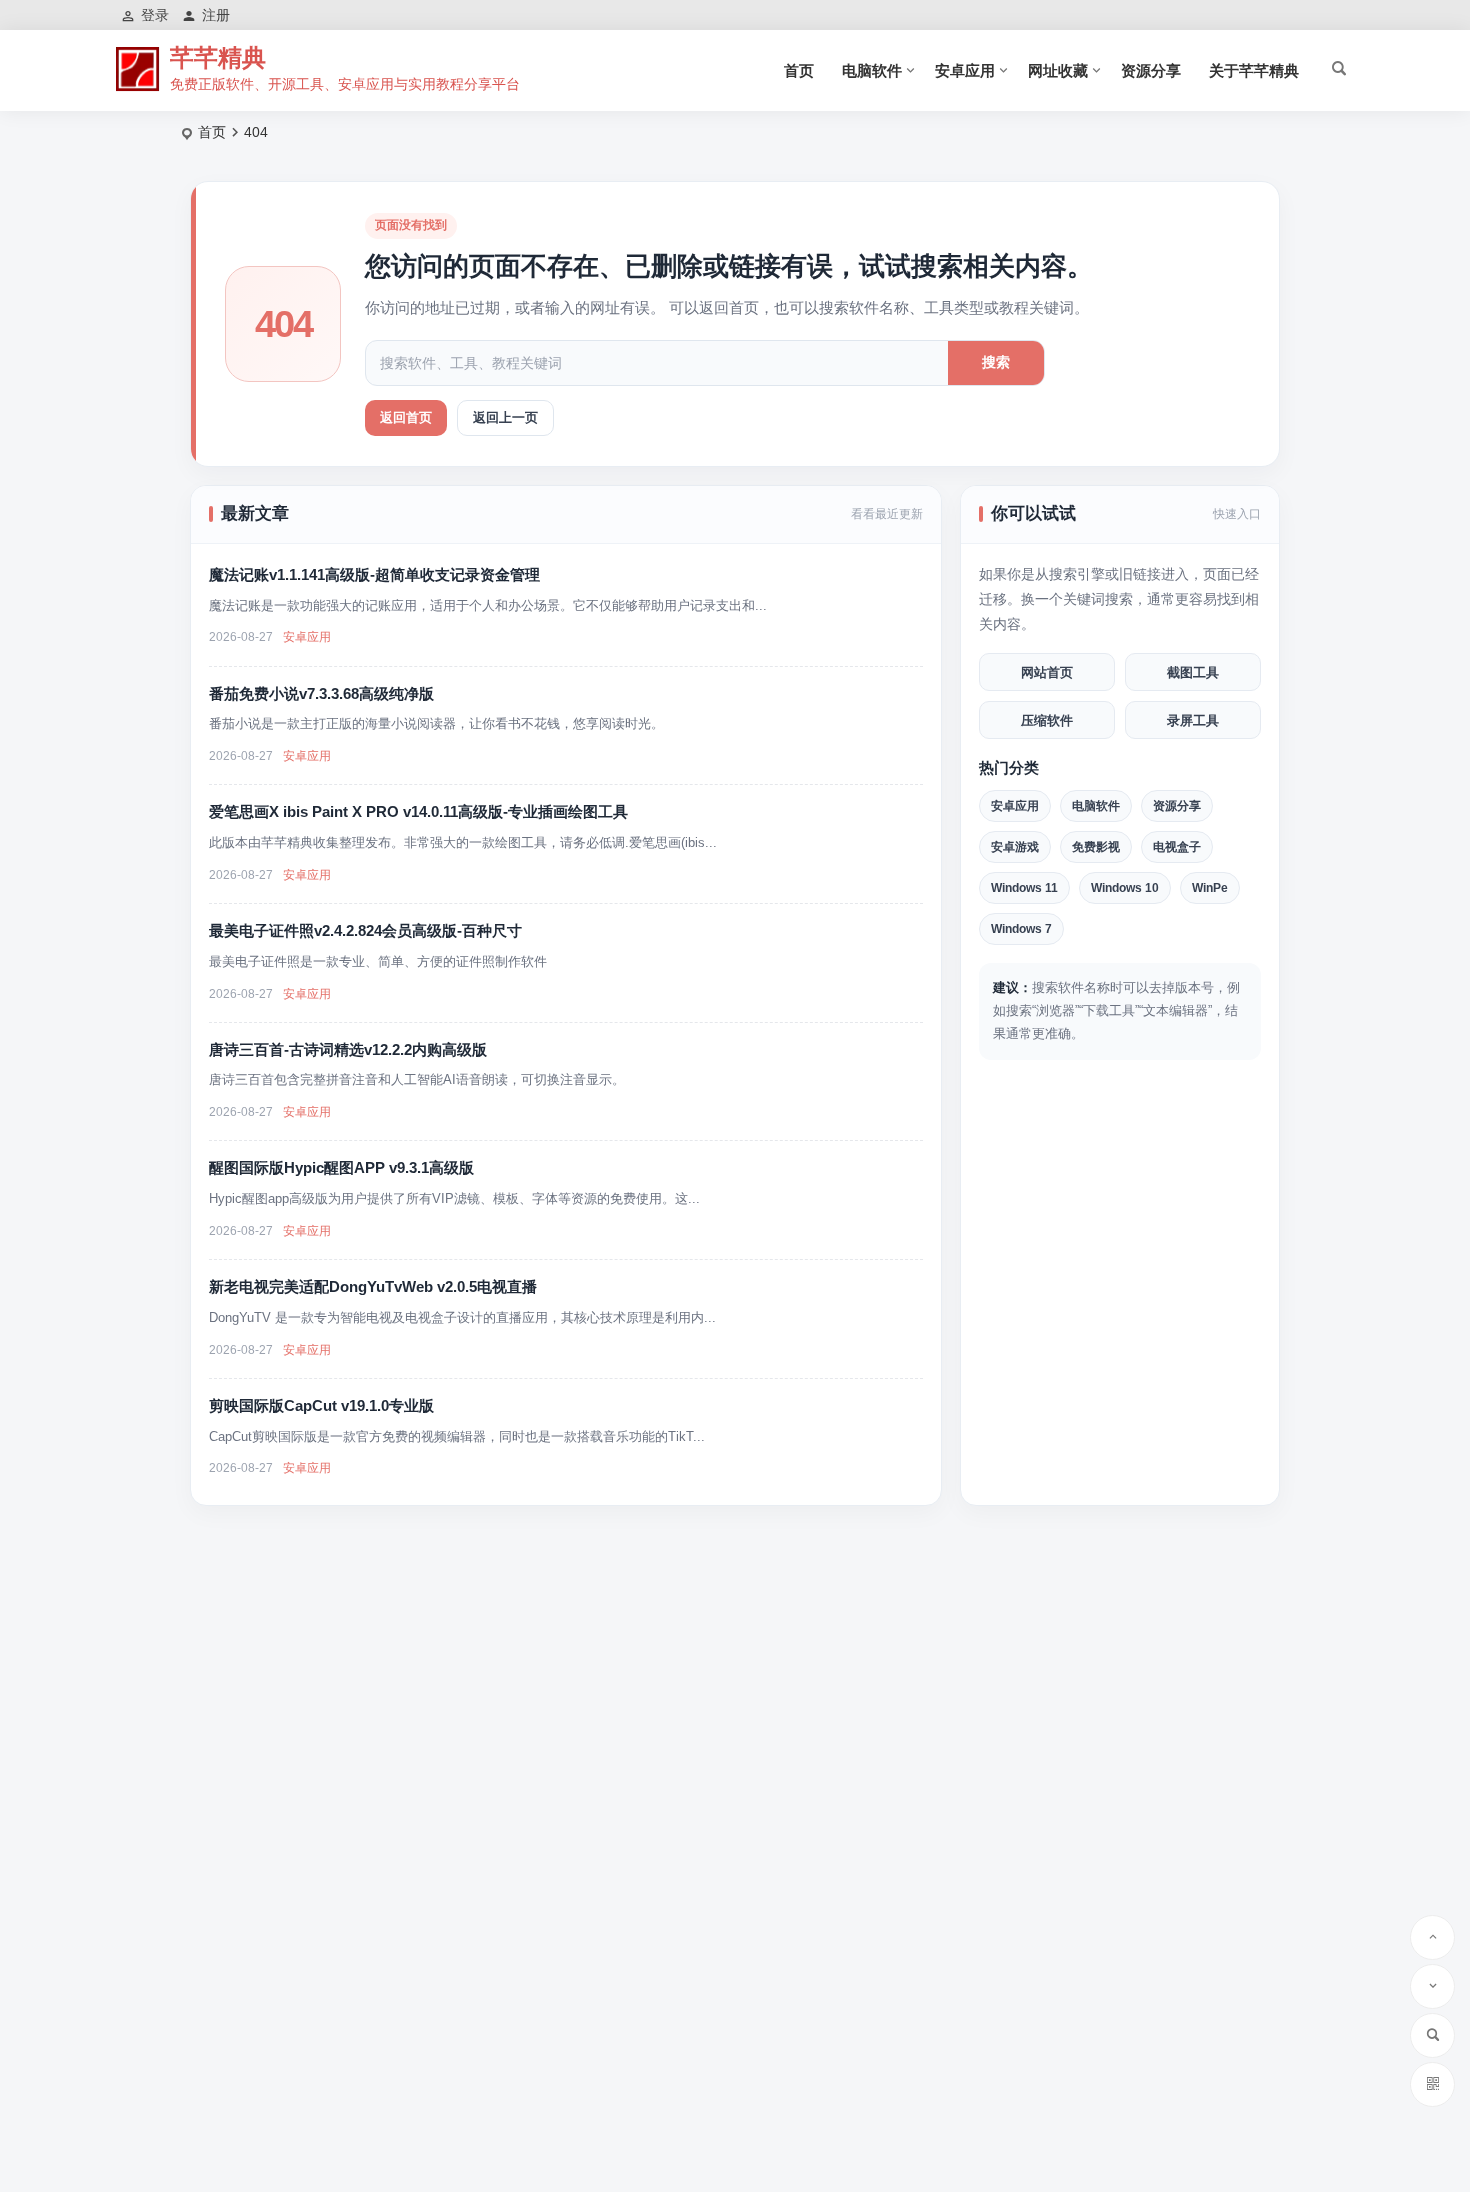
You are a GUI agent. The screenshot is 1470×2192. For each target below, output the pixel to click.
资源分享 (1151, 70)
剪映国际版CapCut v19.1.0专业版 (321, 1405)
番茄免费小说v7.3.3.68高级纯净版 (321, 693)
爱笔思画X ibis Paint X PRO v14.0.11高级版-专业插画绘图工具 (418, 811)
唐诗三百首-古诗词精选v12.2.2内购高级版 (348, 1049)
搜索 (996, 362)
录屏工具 (1193, 720)
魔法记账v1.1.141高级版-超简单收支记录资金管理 (374, 574)
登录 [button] (155, 15)
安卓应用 (965, 70)
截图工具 (1193, 672)
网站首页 (1047, 672)
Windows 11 (1024, 888)
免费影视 (1096, 847)
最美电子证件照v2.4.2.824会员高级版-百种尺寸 (365, 930)
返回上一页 (505, 417)
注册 (216, 15)
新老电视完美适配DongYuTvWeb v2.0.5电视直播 (373, 1286)
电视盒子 (1177, 847)
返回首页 (406, 417)
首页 (799, 70)
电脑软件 (872, 70)
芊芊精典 (218, 57)
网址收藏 (1058, 70)
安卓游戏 (1015, 847)
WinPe (1210, 888)
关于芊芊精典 (1254, 70)
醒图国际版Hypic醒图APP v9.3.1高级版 (341, 1167)
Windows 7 (1021, 929)
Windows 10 (1125, 888)
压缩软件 (1047, 720)
